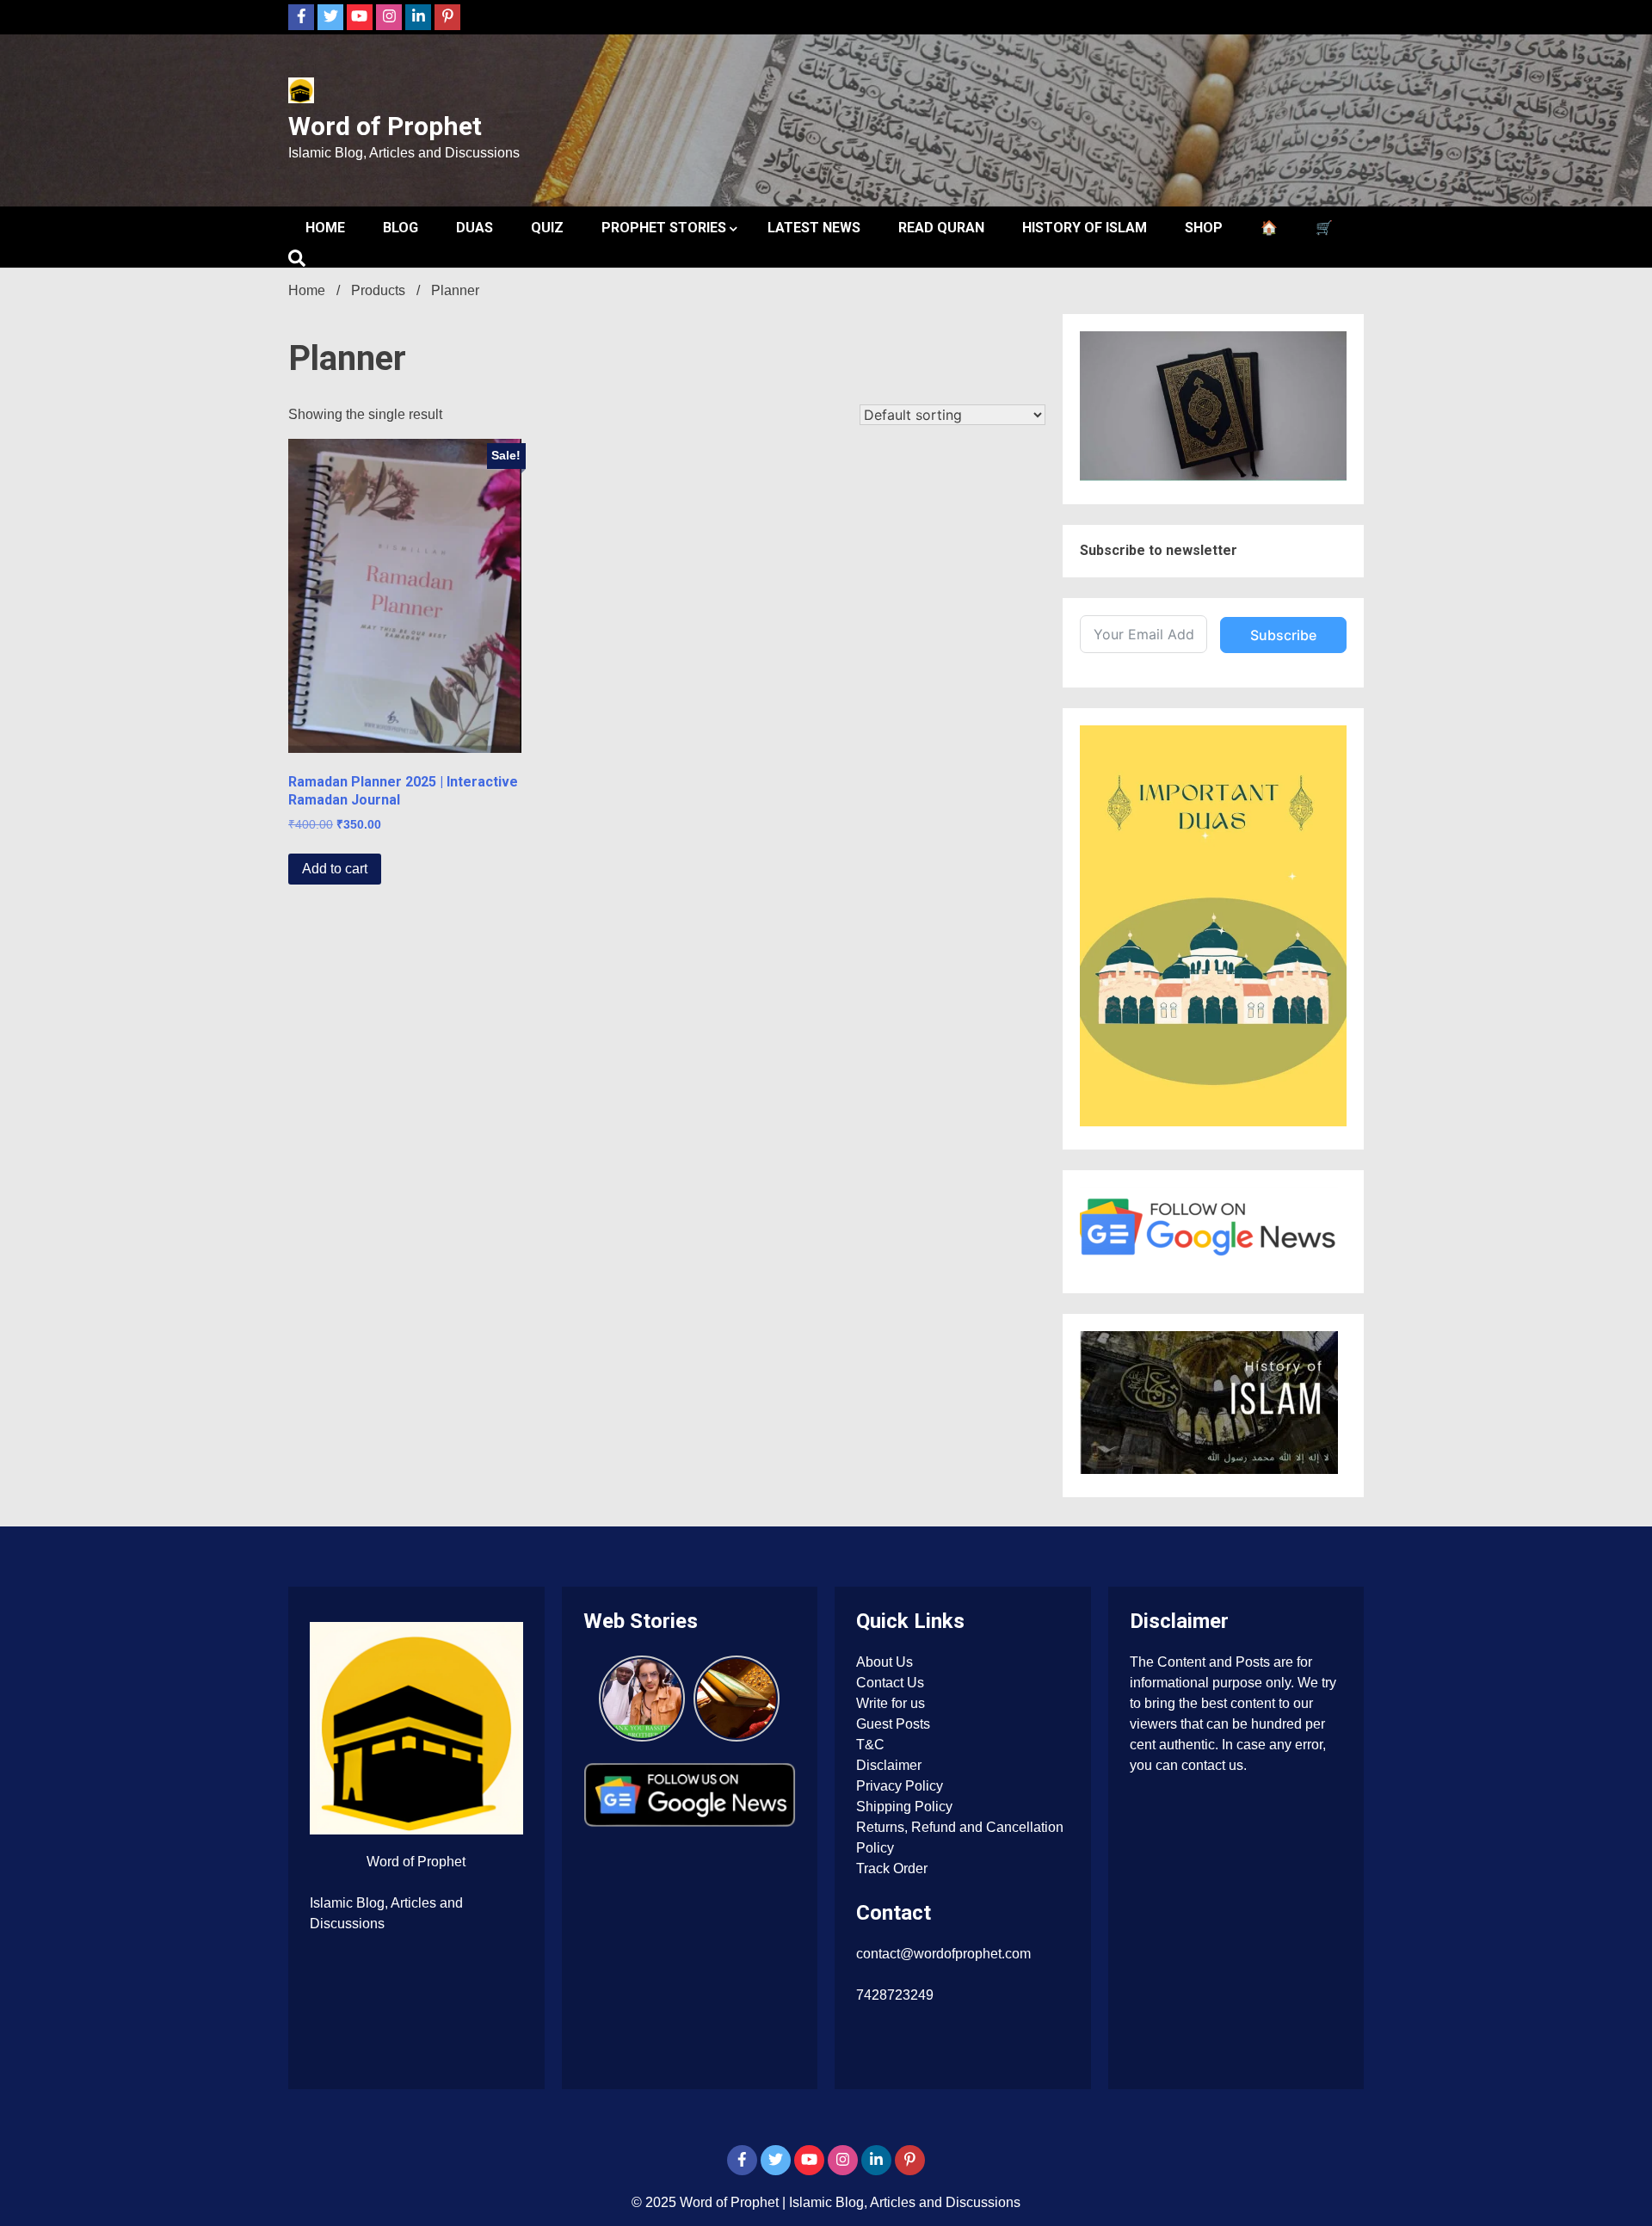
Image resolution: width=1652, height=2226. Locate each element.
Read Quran (941, 228)
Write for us (891, 1703)
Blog (401, 228)
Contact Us (890, 1683)
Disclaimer (889, 1765)
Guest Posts (893, 1724)
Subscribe (1283, 635)
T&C (870, 1745)
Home (325, 228)
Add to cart (335, 869)
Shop (1204, 228)
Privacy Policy (900, 1786)
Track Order (892, 1868)
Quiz (547, 228)
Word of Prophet (385, 126)
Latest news (814, 228)
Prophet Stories (664, 228)
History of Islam (1085, 228)
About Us (885, 1662)
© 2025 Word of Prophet (707, 2202)
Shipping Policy (904, 1807)
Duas (475, 228)
